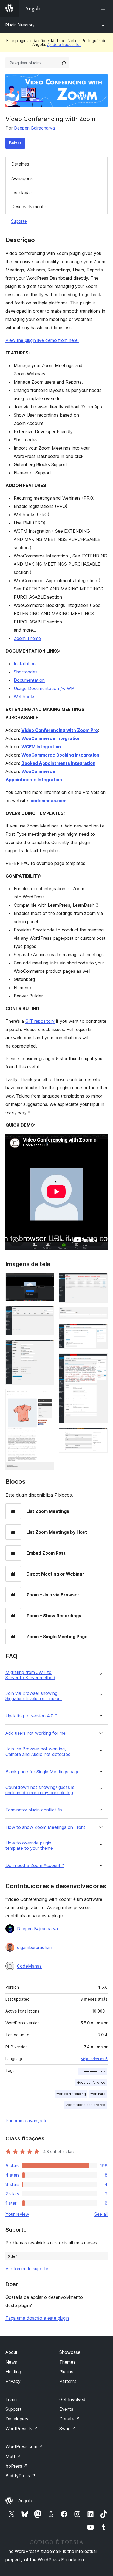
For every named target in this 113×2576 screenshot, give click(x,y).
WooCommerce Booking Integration (60, 755)
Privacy (13, 2381)
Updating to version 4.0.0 (31, 1716)
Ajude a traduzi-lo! (64, 44)
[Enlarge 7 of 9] (100, 1331)
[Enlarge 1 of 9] (47, 1280)
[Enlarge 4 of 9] (47, 1396)
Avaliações (22, 178)
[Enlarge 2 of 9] (47, 1313)
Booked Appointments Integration (58, 763)
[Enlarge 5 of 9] (100, 1280)
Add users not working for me (36, 1733)
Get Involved (72, 2399)
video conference (91, 2082)
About (12, 2352)
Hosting (13, 2372)
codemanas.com (48, 801)
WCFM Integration (41, 747)
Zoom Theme (27, 638)
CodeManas (29, 1966)
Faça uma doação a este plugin (37, 2318)
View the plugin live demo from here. (42, 340)
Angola (25, 2501)
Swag (68, 2429)
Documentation (29, 680)
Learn (11, 2399)
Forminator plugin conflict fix (34, 1810)
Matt (13, 2456)
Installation (25, 664)
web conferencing (71, 2094)
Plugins (66, 2372)
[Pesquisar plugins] (64, 63)
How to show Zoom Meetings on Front (45, 1827)
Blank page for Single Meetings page (43, 1772)
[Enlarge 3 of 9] (47, 1347)
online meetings (92, 2071)
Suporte (19, 221)
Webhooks (25, 697)
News (11, 2362)
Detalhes (20, 164)
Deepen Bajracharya (34, 128)
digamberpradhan (35, 1947)
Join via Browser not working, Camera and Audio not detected (38, 1752)
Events (66, 2409)
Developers (17, 2419)
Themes (67, 2362)
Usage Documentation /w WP (44, 688)
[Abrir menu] (104, 8)
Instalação (22, 193)
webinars (98, 2094)
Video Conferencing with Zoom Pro (60, 730)
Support (13, 2409)
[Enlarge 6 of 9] (100, 1315)
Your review (17, 2214)
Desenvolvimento (29, 207)
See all (101, 2214)
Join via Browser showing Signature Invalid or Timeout (34, 1696)
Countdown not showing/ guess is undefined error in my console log (40, 1790)
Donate (70, 2419)
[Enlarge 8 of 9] (100, 1360)
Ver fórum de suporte (27, 2269)
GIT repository (40, 1021)
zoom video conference (86, 2105)
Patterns (68, 2381)
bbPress (17, 2466)
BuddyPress (20, 2476)
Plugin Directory (20, 25)
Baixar (15, 143)
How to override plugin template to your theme (29, 1846)
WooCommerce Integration (51, 738)
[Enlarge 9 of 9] (100, 1435)
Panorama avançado (27, 2121)
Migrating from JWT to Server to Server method (30, 1675)
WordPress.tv (22, 2429)
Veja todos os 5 (94, 2059)
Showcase (70, 2352)
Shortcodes (26, 672)
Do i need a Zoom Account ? (35, 1866)
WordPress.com (24, 2446)
